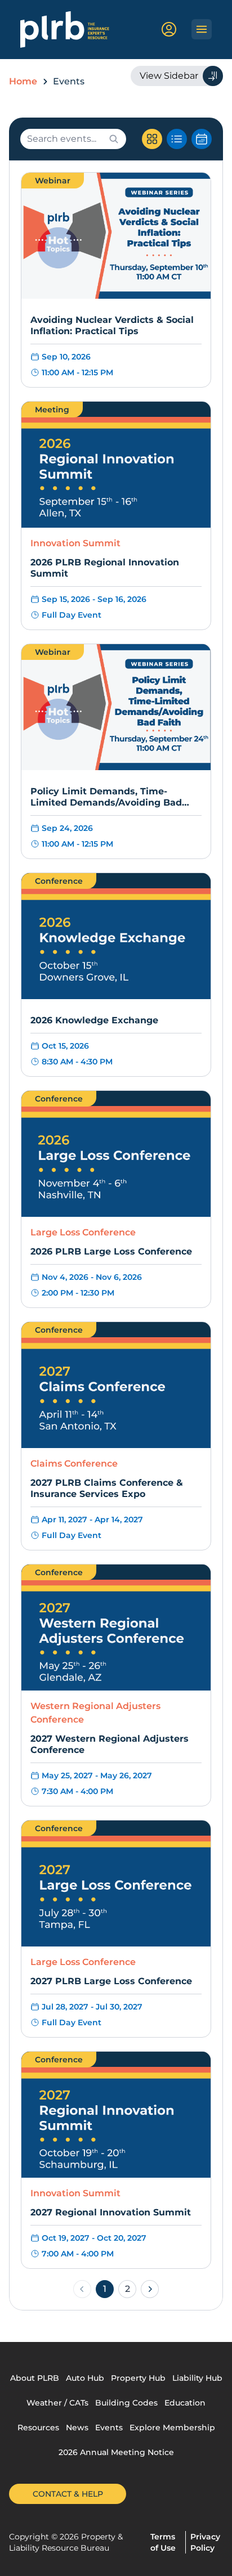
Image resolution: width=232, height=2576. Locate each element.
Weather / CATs (57, 2403)
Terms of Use (163, 2542)
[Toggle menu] (202, 29)
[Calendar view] (202, 139)
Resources (38, 2427)
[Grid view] (152, 139)
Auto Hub (85, 2378)
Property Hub (138, 2378)
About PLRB (35, 2378)
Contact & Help (68, 2494)
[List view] (177, 139)
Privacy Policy (205, 2542)
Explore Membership (172, 2427)
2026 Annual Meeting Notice (116, 2452)
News (77, 2427)
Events (109, 2427)
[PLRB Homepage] (65, 30)
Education (185, 2403)
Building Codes (126, 2403)
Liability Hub (197, 2378)
